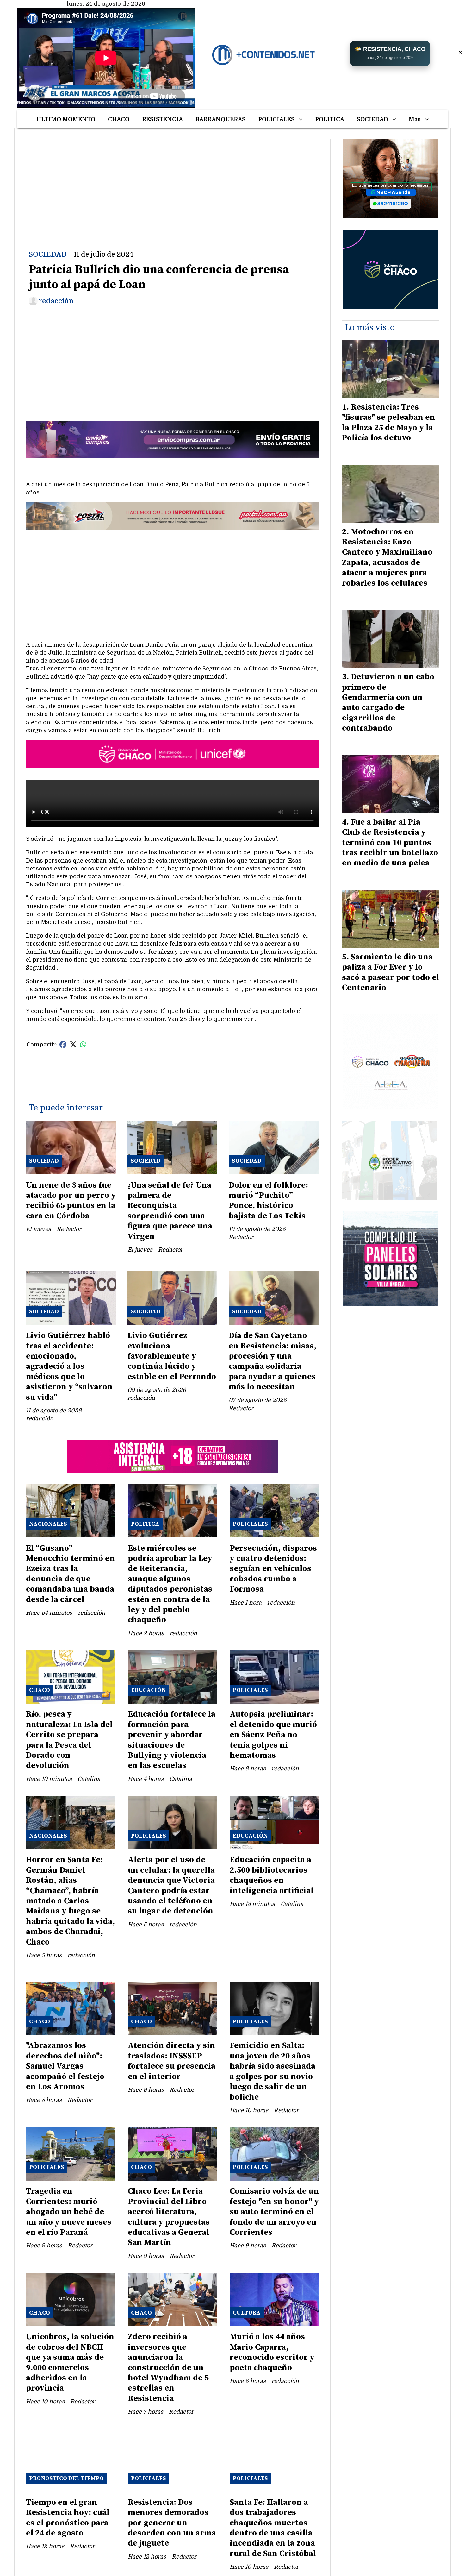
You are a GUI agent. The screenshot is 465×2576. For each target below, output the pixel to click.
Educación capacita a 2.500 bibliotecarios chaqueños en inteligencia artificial (272, 1875)
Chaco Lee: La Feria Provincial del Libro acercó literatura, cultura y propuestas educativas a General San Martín (169, 2217)
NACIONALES (48, 1524)
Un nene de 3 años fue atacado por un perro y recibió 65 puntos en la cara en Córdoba (71, 1201)
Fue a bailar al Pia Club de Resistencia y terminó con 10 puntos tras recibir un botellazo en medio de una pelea (390, 843)
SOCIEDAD (372, 119)
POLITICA (330, 119)
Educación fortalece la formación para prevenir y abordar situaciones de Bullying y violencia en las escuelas (172, 1740)
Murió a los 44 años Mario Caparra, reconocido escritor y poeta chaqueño (272, 2352)
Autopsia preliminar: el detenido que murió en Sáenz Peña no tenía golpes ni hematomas (273, 1735)
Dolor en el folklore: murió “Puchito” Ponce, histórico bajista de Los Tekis (268, 1201)
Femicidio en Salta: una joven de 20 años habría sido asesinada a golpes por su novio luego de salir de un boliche (273, 2071)
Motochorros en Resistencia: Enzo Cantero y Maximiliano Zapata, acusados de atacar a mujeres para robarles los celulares (387, 558)
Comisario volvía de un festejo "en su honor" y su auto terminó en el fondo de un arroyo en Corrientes (274, 2212)
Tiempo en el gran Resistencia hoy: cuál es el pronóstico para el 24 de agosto (68, 2518)
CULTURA (247, 2313)
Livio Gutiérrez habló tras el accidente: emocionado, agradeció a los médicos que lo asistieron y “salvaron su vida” (69, 1366)
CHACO (119, 119)
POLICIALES (276, 119)
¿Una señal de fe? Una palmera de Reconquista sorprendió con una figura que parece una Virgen (170, 1211)
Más (415, 119)
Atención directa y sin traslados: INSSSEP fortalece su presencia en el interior (172, 2061)
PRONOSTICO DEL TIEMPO (66, 2478)
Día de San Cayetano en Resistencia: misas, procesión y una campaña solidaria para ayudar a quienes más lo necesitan (273, 1361)
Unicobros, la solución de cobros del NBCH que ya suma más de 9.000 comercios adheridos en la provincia (70, 2362)
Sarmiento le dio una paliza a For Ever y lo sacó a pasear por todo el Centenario (391, 972)
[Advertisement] (172, 184)
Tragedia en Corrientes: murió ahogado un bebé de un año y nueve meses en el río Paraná (69, 2212)
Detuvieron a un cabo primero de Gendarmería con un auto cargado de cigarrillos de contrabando (388, 703)
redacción (56, 301)
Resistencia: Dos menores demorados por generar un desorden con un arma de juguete (172, 2523)
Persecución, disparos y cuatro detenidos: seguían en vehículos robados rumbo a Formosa (273, 1569)
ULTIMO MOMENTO (66, 119)
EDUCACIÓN (148, 1690)
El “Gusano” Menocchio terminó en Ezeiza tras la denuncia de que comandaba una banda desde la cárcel (70, 1574)
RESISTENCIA (162, 119)
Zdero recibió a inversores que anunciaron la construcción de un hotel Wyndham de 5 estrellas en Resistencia (168, 2368)
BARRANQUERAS (220, 119)
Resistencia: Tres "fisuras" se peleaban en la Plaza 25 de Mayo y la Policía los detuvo (388, 423)
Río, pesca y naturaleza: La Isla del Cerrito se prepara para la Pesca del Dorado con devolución (69, 1740)
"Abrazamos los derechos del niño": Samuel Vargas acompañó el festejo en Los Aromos (65, 2066)
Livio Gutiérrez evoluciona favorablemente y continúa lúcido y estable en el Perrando (172, 1356)
